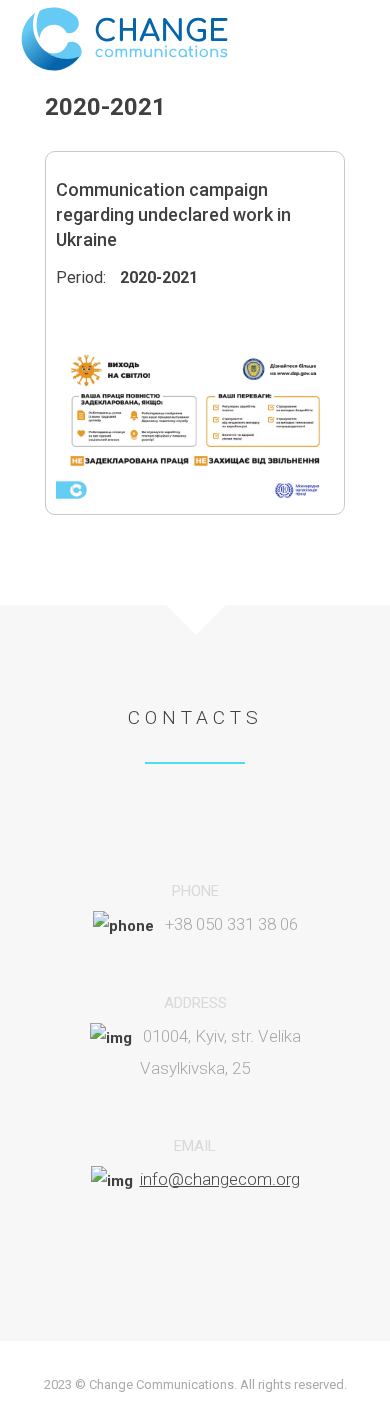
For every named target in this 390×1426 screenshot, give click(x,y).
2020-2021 (159, 277)
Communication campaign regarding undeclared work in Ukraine (173, 214)
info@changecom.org (220, 1179)
